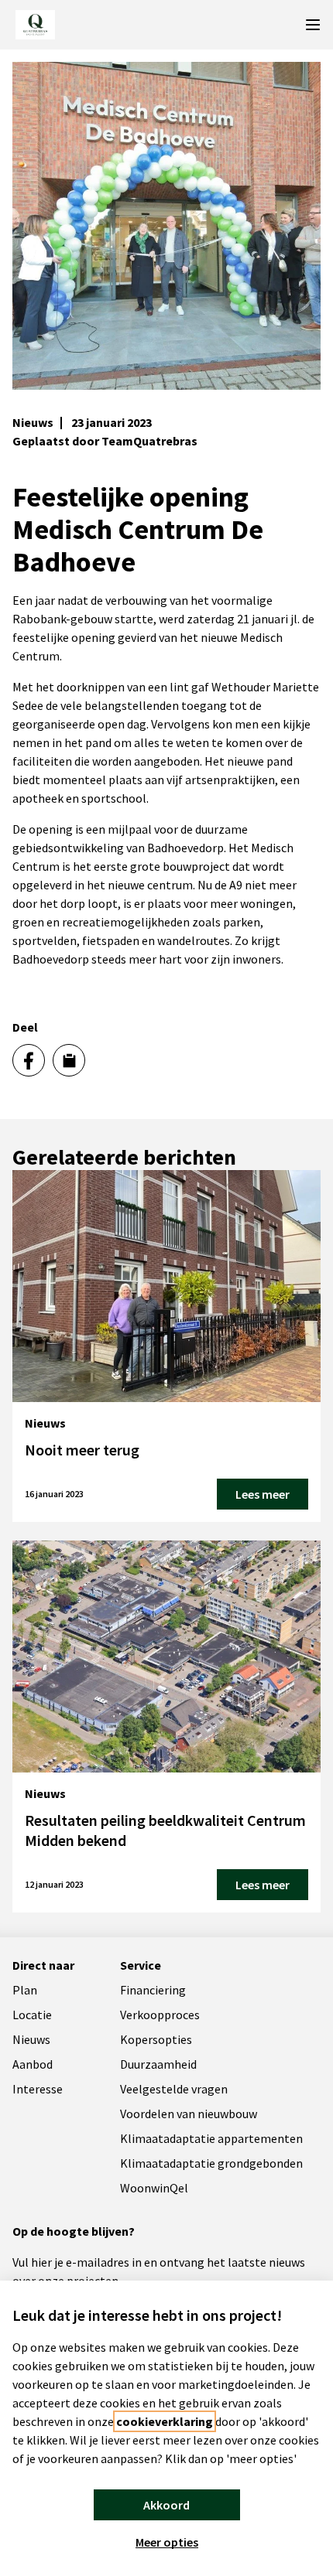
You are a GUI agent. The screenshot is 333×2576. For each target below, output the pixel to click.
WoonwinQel (154, 2188)
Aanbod (33, 2064)
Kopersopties (156, 2039)
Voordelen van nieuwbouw (189, 2114)
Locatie (32, 2015)
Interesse (38, 2089)
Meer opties (167, 2542)
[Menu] (313, 25)
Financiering (153, 1990)
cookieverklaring (165, 2421)
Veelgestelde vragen (174, 2089)
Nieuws (31, 2039)
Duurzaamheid (158, 2064)
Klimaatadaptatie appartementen (211, 2138)
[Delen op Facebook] (29, 1060)
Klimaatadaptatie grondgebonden (211, 2163)
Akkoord (166, 2505)
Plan (25, 1990)
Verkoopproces (160, 2015)
